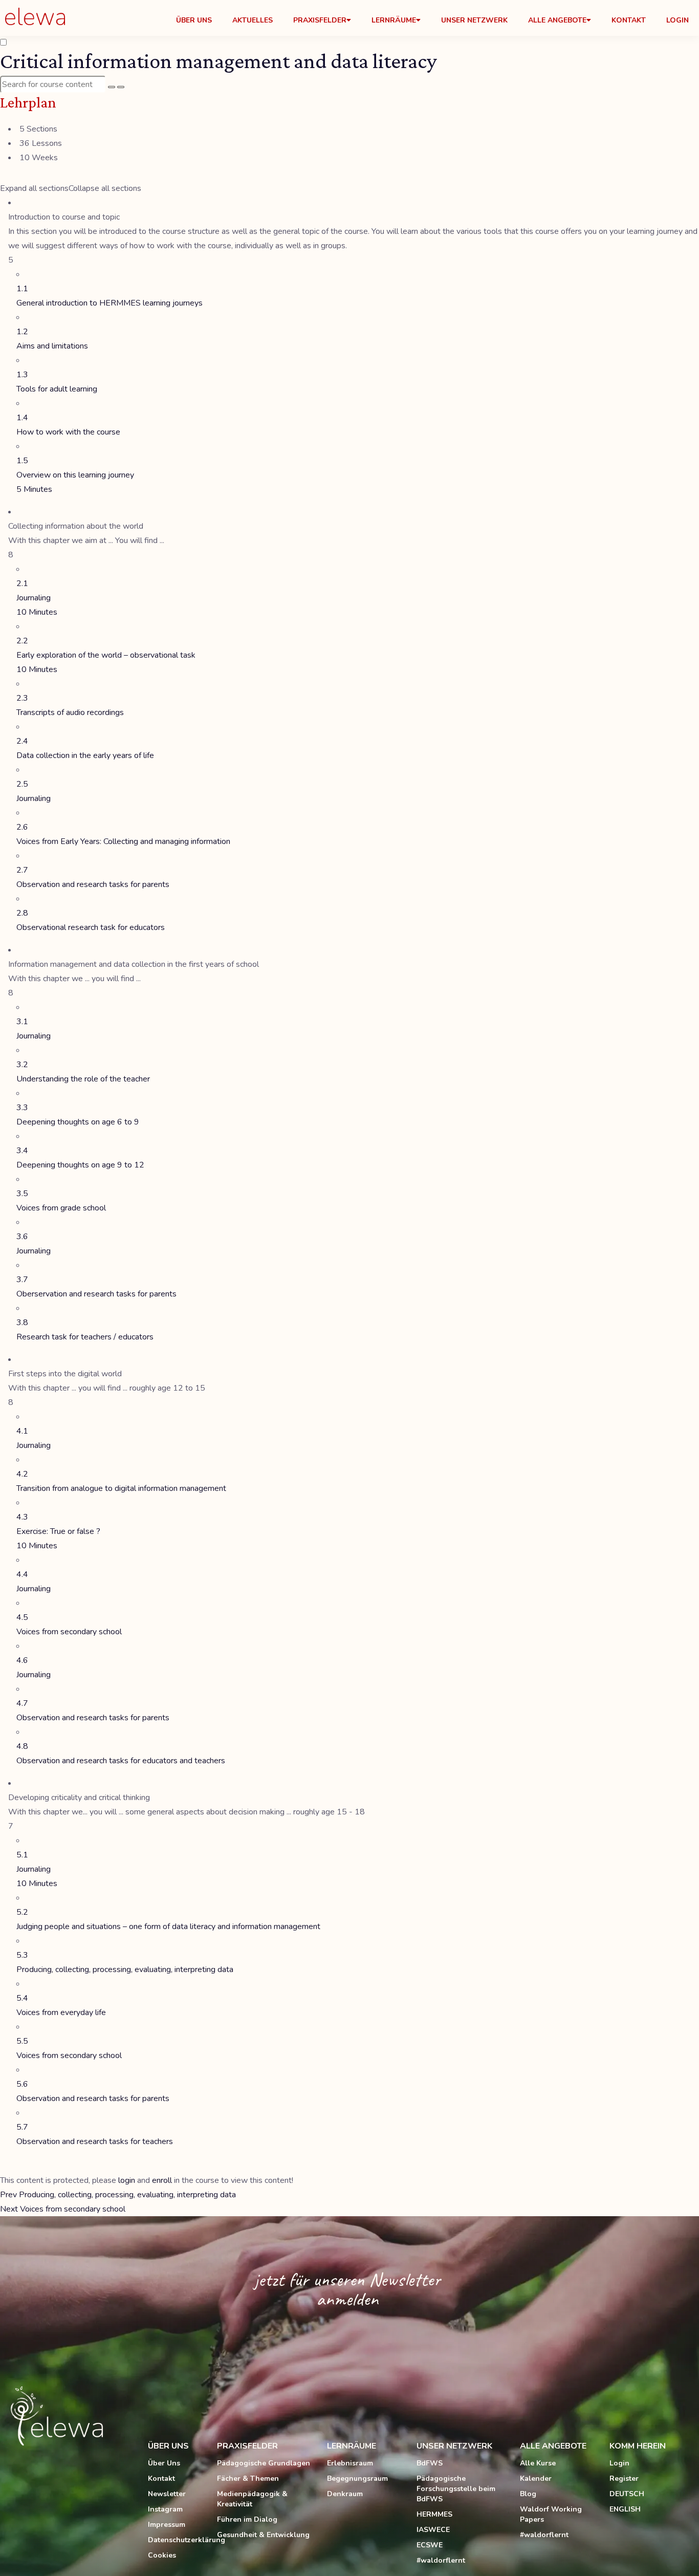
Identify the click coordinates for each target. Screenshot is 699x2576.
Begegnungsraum (357, 2478)
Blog (528, 2494)
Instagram (165, 2509)
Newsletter (167, 2494)
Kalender (536, 2478)
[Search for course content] (112, 87)
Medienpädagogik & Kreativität (252, 2499)
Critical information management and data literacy (219, 61)
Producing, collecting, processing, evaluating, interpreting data (118, 2195)
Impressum (167, 2525)
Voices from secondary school (63, 2209)
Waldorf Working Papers (551, 2514)
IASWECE (433, 2530)
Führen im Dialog (247, 2519)
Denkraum (345, 2494)
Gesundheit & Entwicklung (263, 2535)
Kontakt (629, 20)
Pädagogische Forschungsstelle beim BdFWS (456, 2489)
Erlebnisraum (350, 2463)
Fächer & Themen (248, 2478)
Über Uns (194, 20)
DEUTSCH (627, 2494)
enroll (162, 2180)
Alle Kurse (538, 2463)
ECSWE (430, 2545)
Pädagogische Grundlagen (264, 2463)
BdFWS (430, 2463)
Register (624, 2478)
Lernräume (394, 20)
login (127, 2180)
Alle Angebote (557, 20)
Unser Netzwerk (474, 20)
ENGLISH (625, 2509)
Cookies (162, 2555)
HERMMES (434, 2514)
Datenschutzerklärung (177, 2540)
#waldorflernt (441, 2560)
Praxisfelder (320, 20)
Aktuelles (253, 20)
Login (678, 20)
